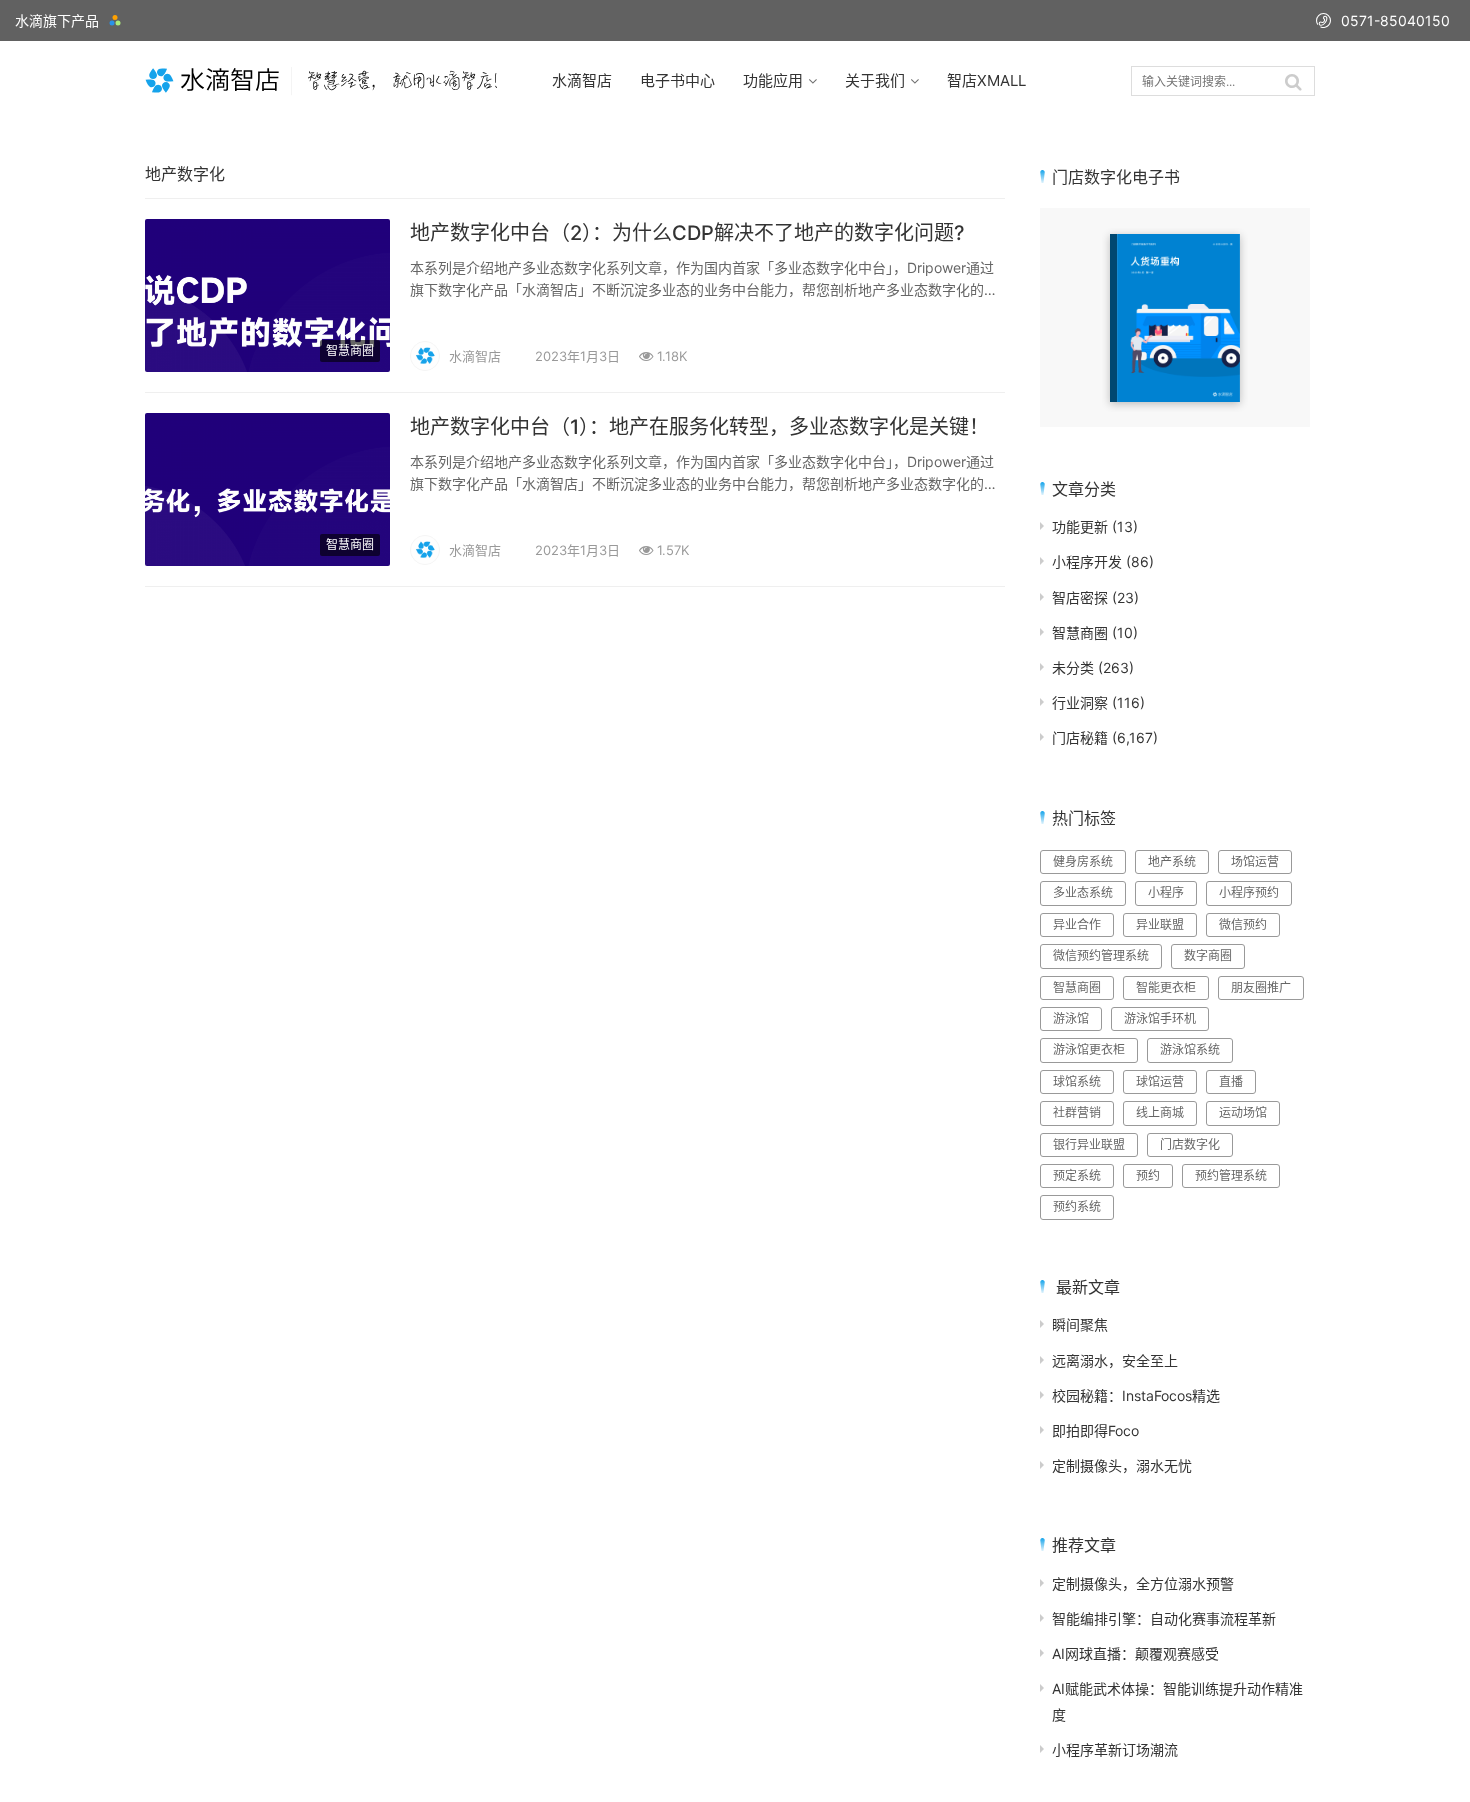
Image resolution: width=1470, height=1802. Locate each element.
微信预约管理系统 (1101, 955)
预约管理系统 (1231, 1175)
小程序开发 (1087, 561)
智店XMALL (986, 80)
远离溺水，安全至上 (1115, 1360)
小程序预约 (1249, 892)
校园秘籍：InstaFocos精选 (1136, 1395)
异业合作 (1077, 924)
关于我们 (875, 80)
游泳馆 (1071, 1018)
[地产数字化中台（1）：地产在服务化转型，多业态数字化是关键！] (267, 425)
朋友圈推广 (1261, 987)
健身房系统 (1083, 861)
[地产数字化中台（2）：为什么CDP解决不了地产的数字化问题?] (267, 231)
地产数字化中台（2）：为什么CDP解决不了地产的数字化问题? (687, 233)
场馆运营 (1255, 861)
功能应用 (773, 80)
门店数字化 (1190, 1144)
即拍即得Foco (1095, 1430)
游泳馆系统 (1190, 1049)
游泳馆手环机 (1160, 1018)
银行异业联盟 (1089, 1144)
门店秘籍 (1080, 737)
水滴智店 (582, 80)
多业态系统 (1083, 892)
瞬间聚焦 (1080, 1324)
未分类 (1073, 667)
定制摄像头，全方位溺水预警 (1143, 1583)
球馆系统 (1077, 1081)
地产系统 (1172, 861)
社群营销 (1077, 1112)
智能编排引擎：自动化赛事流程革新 (1164, 1618)
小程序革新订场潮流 (1115, 1749)
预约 (1148, 1175)
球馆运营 (1160, 1081)
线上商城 (1160, 1112)
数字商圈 (1208, 955)
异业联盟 (1160, 924)
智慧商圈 (350, 350)
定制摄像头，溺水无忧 (1122, 1465)
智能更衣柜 (1166, 987)
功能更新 (1080, 526)
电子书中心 (677, 80)
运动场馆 (1243, 1112)
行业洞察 (1080, 702)
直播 (1231, 1081)
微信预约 (1243, 924)
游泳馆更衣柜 (1089, 1049)
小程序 (1166, 892)
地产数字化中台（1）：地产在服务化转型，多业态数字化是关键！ (699, 427)
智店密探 (1080, 597)
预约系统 (1077, 1206)
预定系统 (1077, 1175)
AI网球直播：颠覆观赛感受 (1135, 1653)
